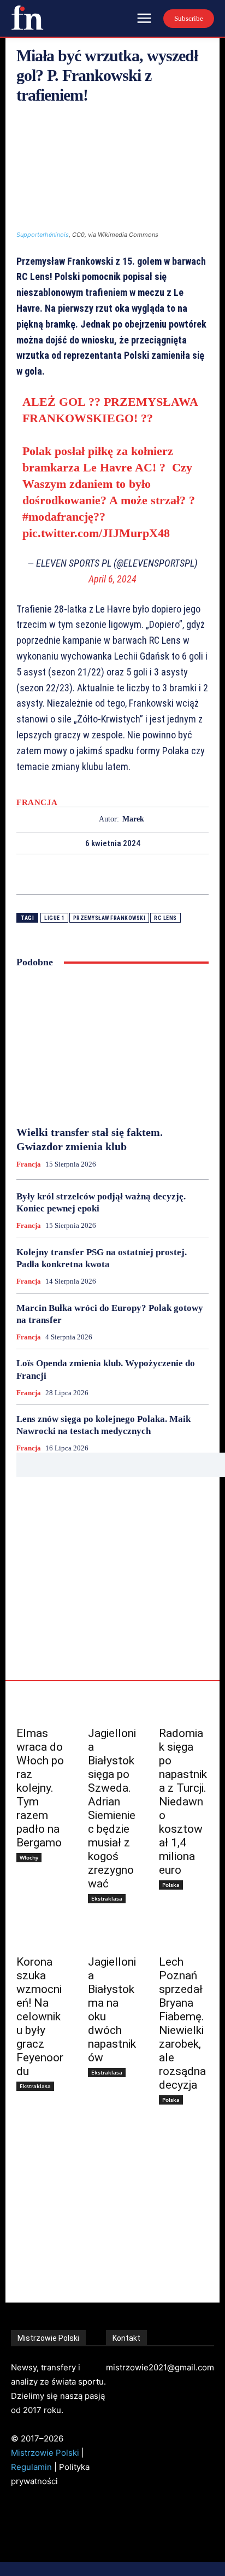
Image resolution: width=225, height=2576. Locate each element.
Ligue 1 (54, 918)
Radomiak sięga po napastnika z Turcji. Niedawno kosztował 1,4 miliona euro (183, 1802)
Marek (133, 819)
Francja (37, 803)
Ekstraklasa (107, 1898)
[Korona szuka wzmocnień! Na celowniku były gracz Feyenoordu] (41, 1935)
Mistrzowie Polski (45, 2453)
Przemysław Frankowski (109, 918)
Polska (171, 1885)
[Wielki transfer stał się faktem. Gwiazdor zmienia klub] (112, 1047)
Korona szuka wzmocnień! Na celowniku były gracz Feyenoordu (40, 2016)
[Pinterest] (125, 874)
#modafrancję (58, 517)
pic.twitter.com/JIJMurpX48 (96, 533)
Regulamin (31, 2467)
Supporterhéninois (43, 235)
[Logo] (27, 18)
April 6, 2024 (112, 579)
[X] (100, 874)
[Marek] (89, 820)
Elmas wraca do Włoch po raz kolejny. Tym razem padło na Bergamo (40, 1788)
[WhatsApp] (150, 874)
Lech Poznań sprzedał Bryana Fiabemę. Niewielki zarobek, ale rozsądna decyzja (182, 2023)
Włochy (29, 1857)
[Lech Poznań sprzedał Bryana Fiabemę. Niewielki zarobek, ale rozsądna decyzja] (184, 1935)
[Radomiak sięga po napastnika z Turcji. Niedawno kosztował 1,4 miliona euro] (184, 1707)
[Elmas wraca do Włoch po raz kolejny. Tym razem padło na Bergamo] (41, 1707)
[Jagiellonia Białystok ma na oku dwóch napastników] (113, 1935)
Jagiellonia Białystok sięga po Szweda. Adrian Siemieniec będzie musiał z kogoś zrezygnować (112, 1808)
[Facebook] (75, 874)
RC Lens (165, 918)
